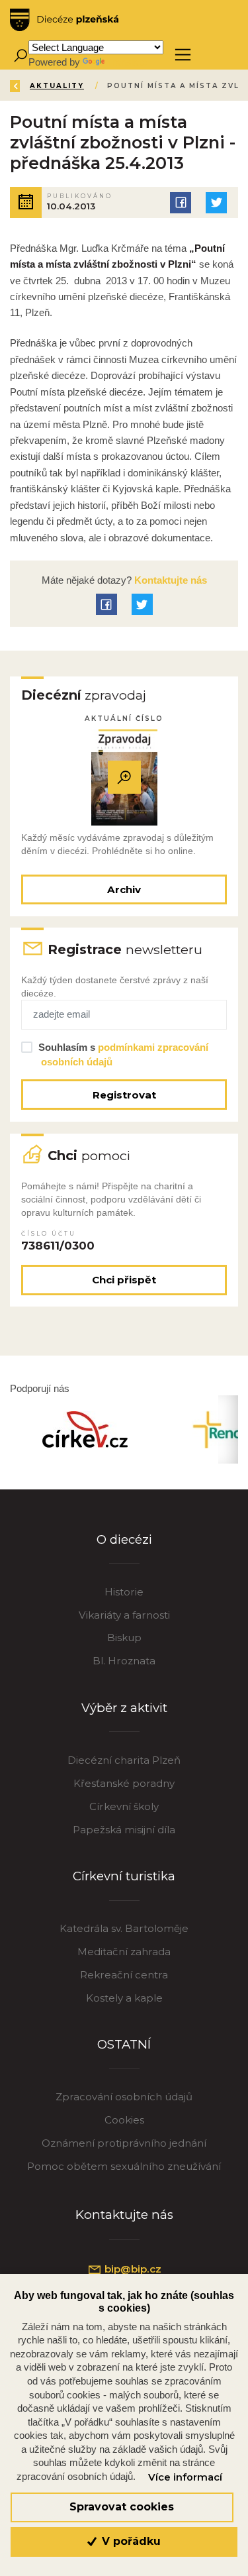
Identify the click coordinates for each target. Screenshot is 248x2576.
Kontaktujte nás (169, 580)
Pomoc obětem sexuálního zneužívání (124, 2166)
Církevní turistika (124, 1876)
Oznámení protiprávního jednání (124, 2143)
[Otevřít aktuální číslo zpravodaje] (124, 778)
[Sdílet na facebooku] (181, 203)
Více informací (185, 2477)
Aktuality (57, 86)
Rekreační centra (124, 1975)
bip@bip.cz (132, 2269)
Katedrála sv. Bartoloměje (124, 1928)
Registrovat (124, 1095)
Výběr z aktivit (124, 1708)
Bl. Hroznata (124, 1661)
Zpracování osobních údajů (124, 2097)
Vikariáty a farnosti (124, 1615)
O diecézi (124, 1539)
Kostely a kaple (124, 1998)
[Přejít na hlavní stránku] (64, 20)
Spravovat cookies (122, 2507)
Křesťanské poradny (124, 1783)
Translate (127, 62)
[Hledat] (20, 55)
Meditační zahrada (124, 1952)
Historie (124, 1592)
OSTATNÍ (124, 2044)
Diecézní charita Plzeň (124, 1760)
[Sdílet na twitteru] (216, 203)
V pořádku (130, 2541)
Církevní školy (124, 1806)
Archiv (124, 889)
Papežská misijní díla (124, 1830)
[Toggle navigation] (183, 55)
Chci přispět (124, 1280)
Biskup (124, 1637)
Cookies (124, 2120)
